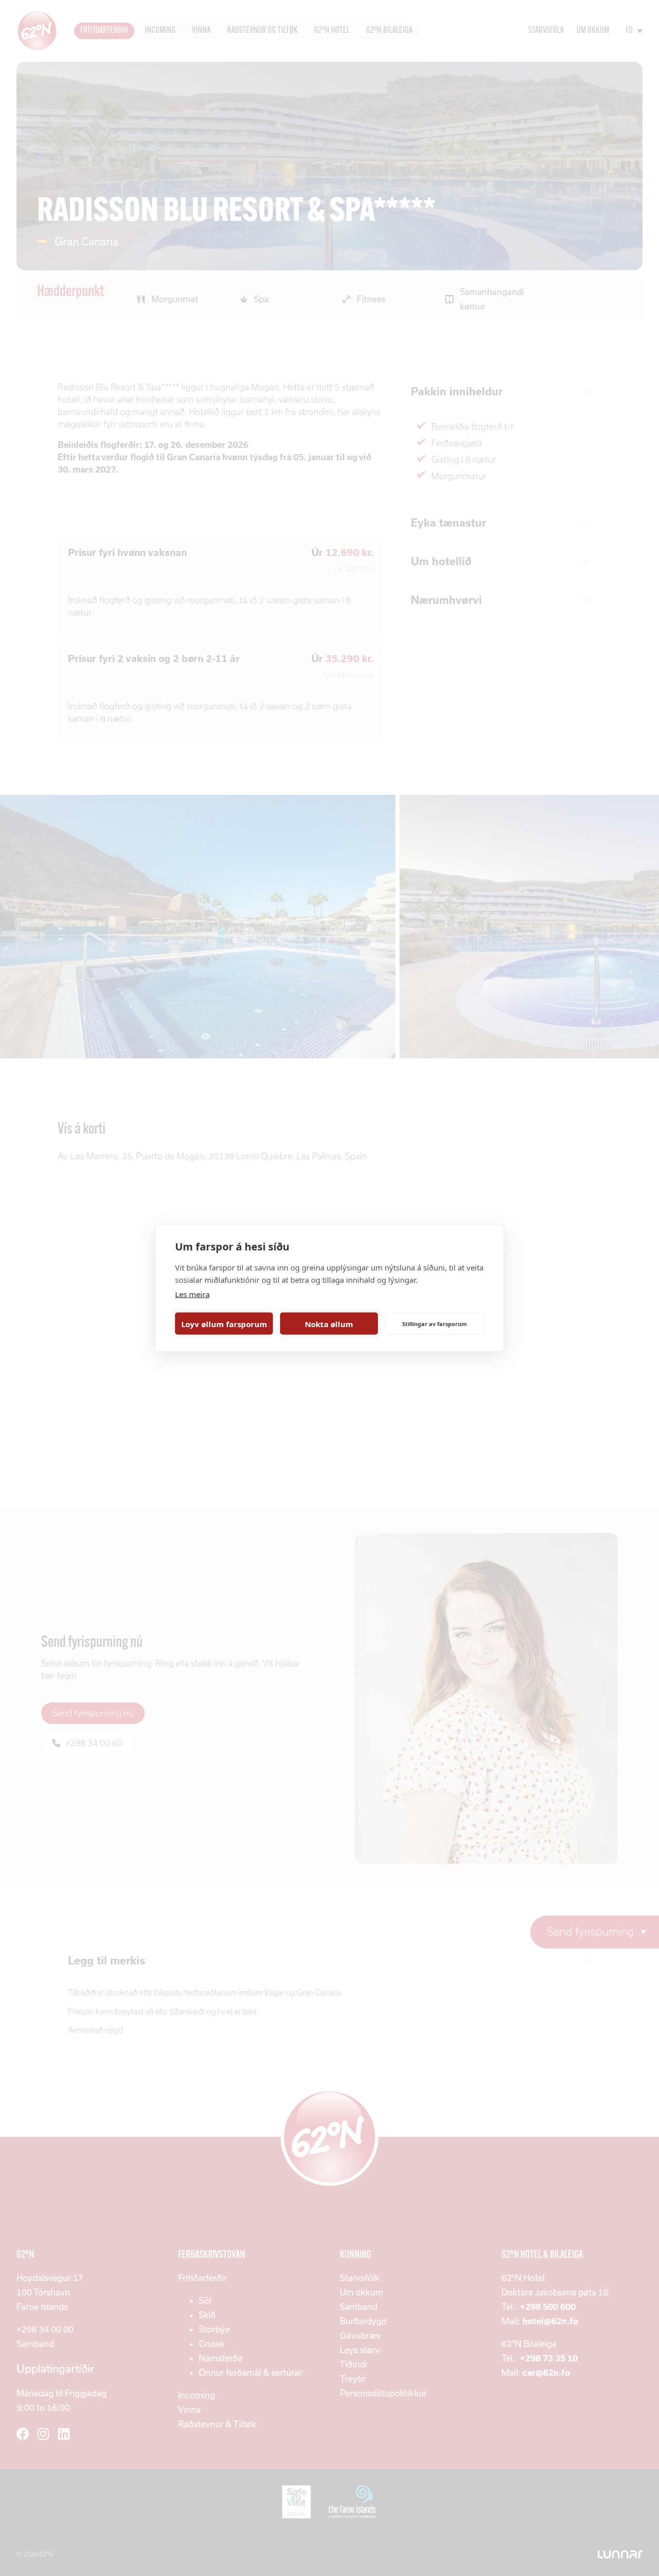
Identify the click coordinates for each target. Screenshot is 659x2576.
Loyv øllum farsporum (224, 1324)
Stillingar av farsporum (435, 1323)
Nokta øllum (329, 1324)
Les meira (192, 1294)
